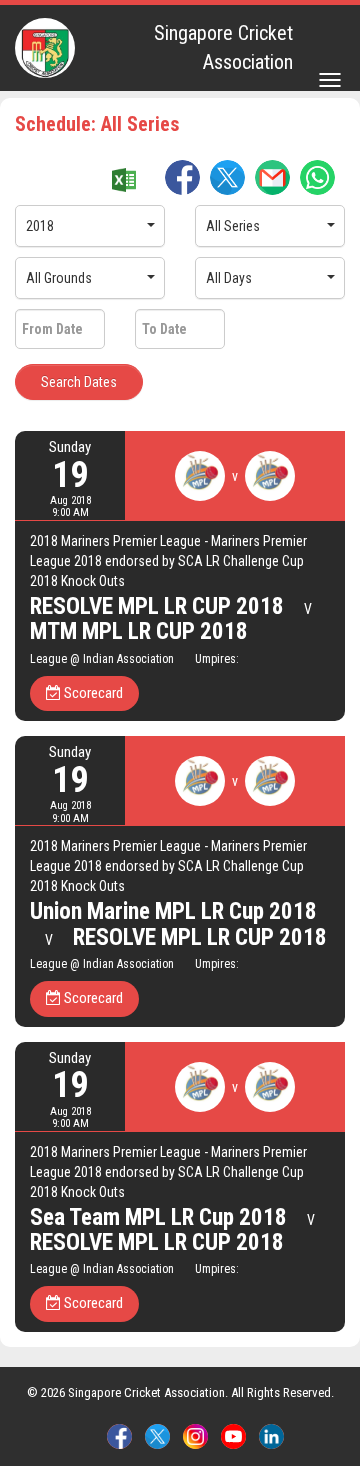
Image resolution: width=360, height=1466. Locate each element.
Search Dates (79, 382)
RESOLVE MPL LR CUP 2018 (157, 606)
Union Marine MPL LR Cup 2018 (173, 911)
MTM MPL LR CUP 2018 (139, 631)
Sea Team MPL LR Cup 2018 (158, 1217)
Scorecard (92, 693)
